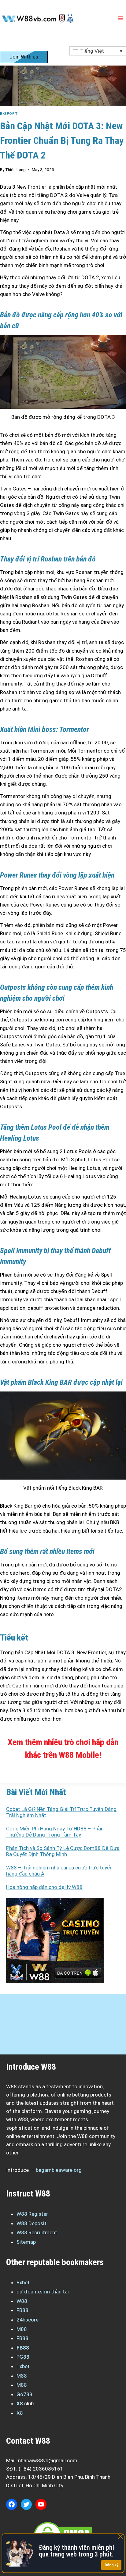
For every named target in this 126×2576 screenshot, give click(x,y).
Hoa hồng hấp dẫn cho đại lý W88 (44, 1887)
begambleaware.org (59, 2170)
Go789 (24, 2394)
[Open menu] (120, 18)
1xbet (23, 2366)
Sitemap (26, 2242)
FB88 (22, 2310)
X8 (20, 2403)
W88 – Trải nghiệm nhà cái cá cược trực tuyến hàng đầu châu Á (59, 1871)
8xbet (23, 2282)
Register (19, 42)
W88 (22, 2301)
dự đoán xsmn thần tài (43, 2292)
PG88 (23, 2357)
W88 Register (32, 2214)
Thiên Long (15, 169)
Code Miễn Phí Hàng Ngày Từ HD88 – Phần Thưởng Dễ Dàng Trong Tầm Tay (55, 1832)
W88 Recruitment (37, 2232)
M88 (22, 2329)
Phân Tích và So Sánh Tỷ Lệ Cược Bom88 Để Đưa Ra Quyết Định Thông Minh (63, 1851)
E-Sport (9, 114)
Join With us (24, 57)
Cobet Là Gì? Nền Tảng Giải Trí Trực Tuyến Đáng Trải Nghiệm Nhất (61, 1812)
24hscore (28, 2320)
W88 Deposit (31, 2223)
